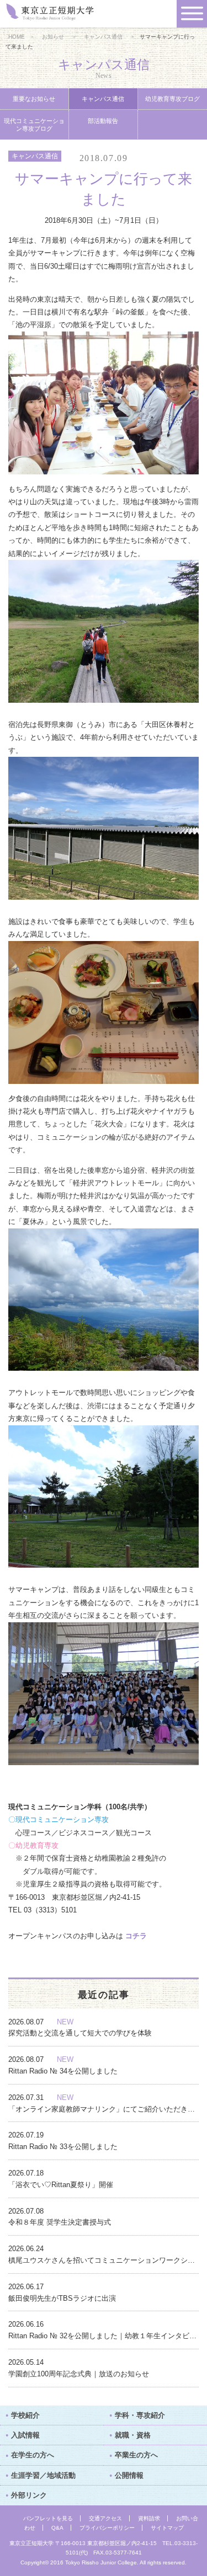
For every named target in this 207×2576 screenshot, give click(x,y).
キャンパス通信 (103, 37)
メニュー (192, 14)
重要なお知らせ (34, 99)
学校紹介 (25, 2415)
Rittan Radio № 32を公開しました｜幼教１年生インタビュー (104, 2336)
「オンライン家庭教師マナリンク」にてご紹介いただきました (104, 2109)
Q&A (57, 2528)
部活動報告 (103, 121)
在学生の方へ (33, 2455)
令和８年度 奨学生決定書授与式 (60, 2222)
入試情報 (25, 2435)
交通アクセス (105, 2518)
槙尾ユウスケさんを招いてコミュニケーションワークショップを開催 (104, 2260)
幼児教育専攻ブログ (173, 99)
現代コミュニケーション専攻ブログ (34, 125)
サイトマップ (167, 2528)
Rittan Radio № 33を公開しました (63, 2147)
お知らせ (53, 37)
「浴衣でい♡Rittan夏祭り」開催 (61, 2185)
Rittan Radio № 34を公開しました (63, 2071)
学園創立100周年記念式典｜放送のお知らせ (79, 2374)
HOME (17, 37)
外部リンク (29, 2495)
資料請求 (149, 2518)
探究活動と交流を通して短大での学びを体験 (80, 2033)
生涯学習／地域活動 (43, 2475)
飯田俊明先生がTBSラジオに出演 (62, 2298)
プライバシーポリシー (107, 2528)
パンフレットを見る (48, 2518)
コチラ (136, 1936)
